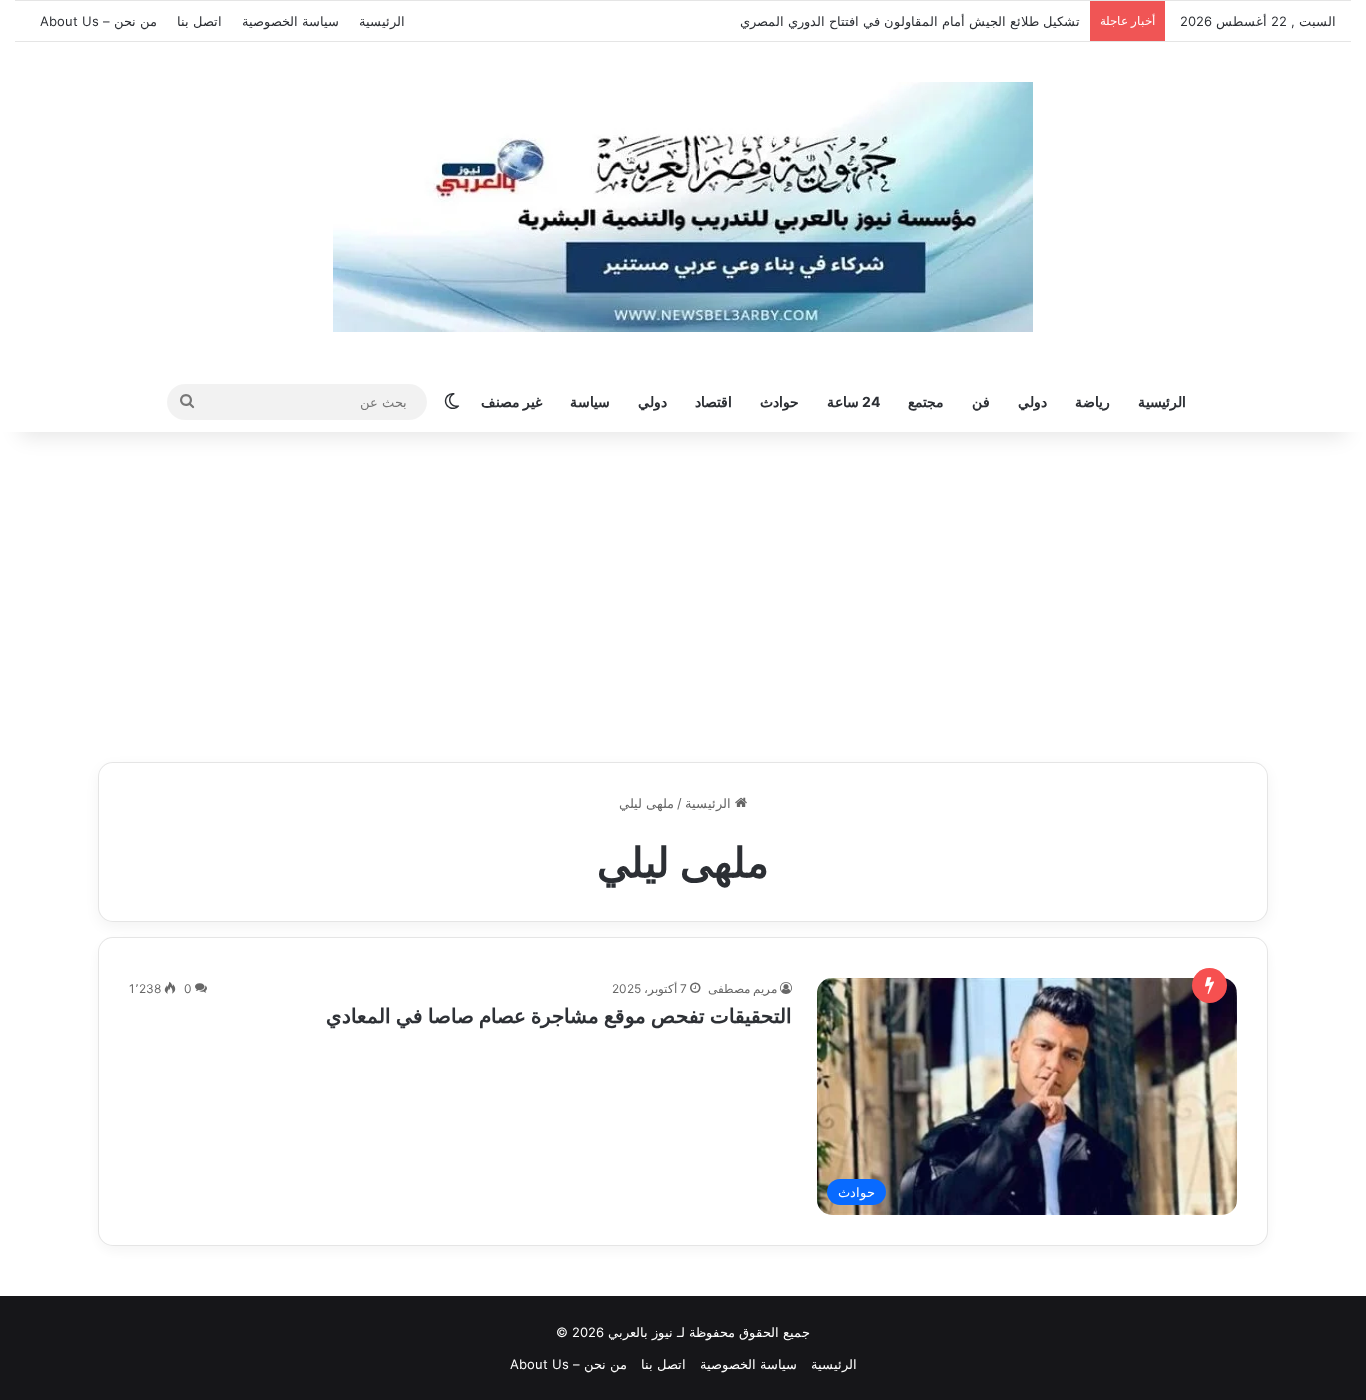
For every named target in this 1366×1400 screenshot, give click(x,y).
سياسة (590, 401)
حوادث (779, 401)
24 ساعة (853, 401)
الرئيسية (382, 21)
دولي (1032, 401)
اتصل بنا (199, 21)
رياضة (1092, 401)
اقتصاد (713, 401)
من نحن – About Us (98, 21)
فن (981, 401)
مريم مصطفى (742, 988)
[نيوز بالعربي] (683, 207)
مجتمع (926, 401)
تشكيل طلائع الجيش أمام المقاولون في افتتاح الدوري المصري (910, 21)
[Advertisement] (683, 592)
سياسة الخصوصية (290, 21)
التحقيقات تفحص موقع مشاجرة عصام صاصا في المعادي (559, 1016)
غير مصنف (511, 401)
